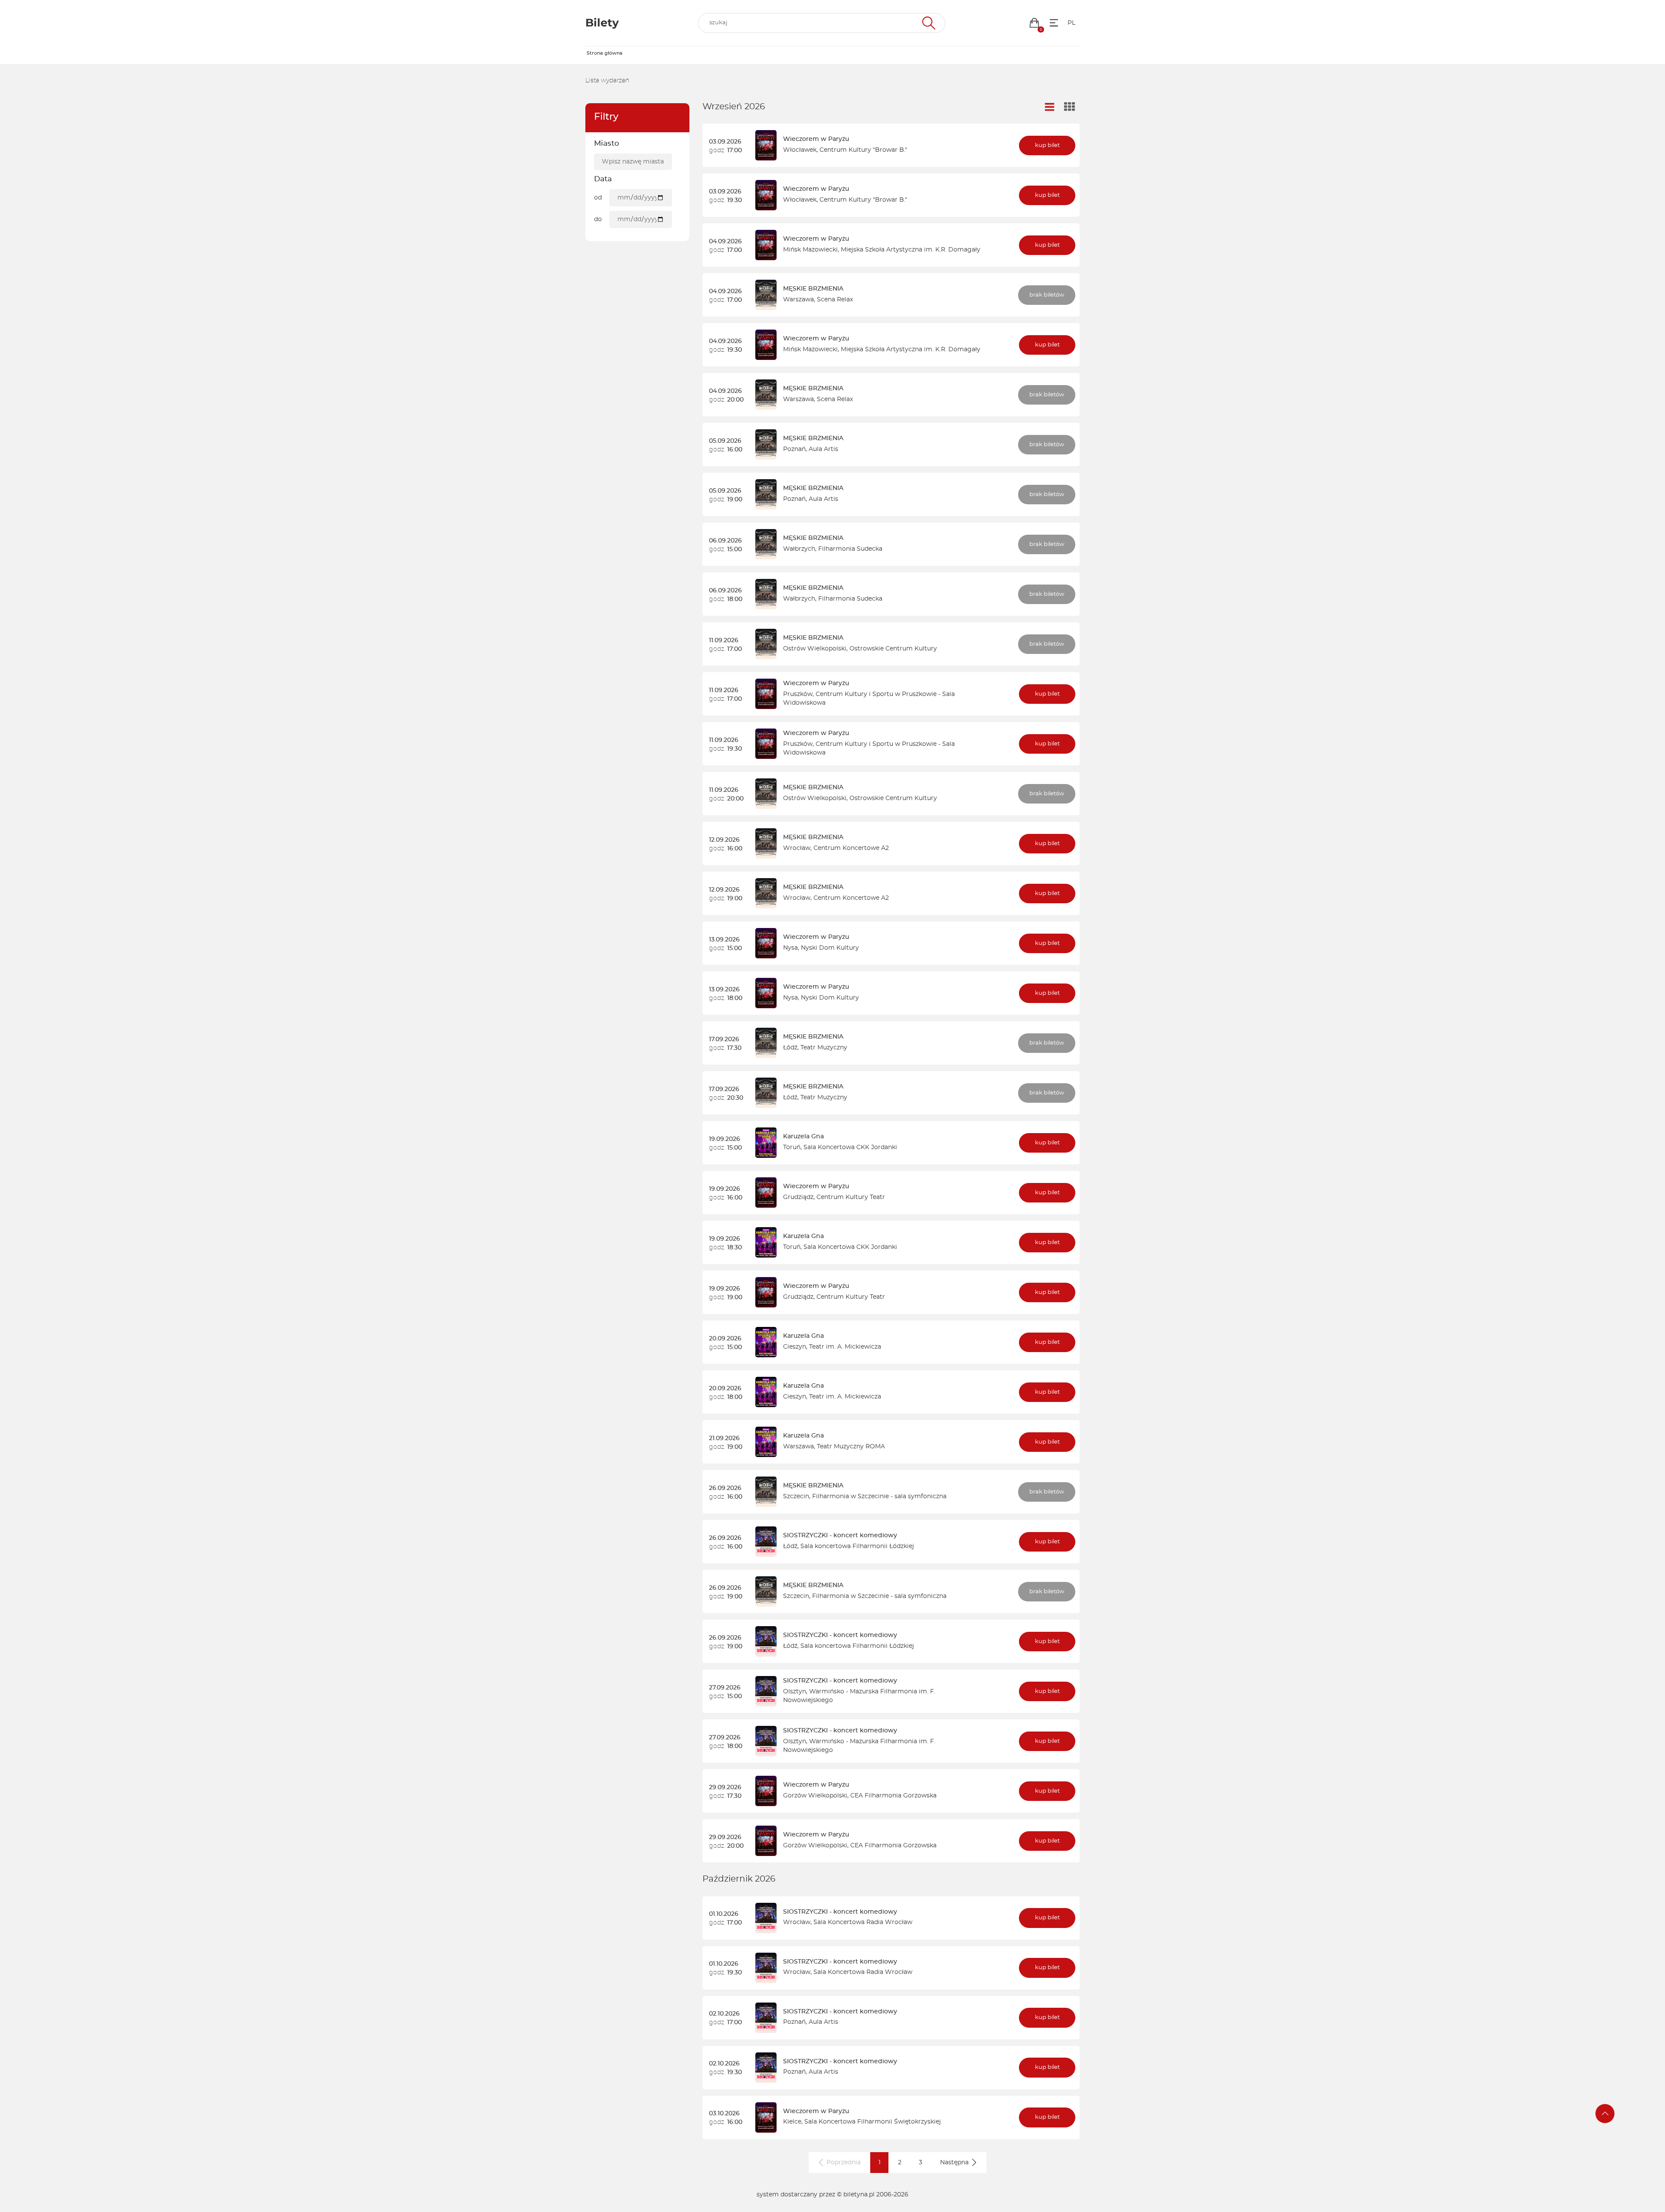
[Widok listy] (1050, 107)
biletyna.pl (859, 2195)
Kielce (792, 2122)
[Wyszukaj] (928, 23)
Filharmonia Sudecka (850, 549)
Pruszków (798, 694)
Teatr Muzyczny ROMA (851, 1447)
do (598, 219)
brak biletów (1047, 295)
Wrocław (797, 848)
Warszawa (798, 300)
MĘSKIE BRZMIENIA (813, 289)
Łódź (790, 1048)
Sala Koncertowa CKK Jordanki (850, 1147)
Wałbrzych (799, 549)
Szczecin (796, 1496)
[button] (1034, 23)
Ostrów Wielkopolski (815, 649)
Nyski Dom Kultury (830, 948)
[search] (822, 23)
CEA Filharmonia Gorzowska (893, 1796)
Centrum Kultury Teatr (851, 1197)
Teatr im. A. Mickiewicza (845, 1347)
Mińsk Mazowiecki (810, 250)
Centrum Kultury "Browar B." (863, 150)
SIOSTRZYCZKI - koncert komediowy (840, 1536)
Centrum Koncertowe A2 (851, 848)
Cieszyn (795, 1347)
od (598, 198)
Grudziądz (798, 1197)
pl (1071, 23)
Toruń (792, 1147)
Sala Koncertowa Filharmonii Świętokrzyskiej (873, 2122)
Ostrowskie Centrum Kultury (893, 649)
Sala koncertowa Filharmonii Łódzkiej (857, 1546)
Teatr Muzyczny (824, 1048)
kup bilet (1047, 145)
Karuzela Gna (803, 1137)
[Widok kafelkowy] (1070, 108)
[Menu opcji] (1054, 23)
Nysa (790, 948)
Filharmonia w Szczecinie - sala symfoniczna (879, 1496)
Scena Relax (835, 300)
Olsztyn (795, 1692)
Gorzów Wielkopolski (815, 1796)
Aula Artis (823, 449)
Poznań (794, 449)
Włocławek (800, 150)
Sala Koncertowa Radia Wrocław (863, 1922)
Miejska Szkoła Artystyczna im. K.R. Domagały (911, 250)
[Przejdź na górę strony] (1605, 2114)
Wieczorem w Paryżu (816, 139)
